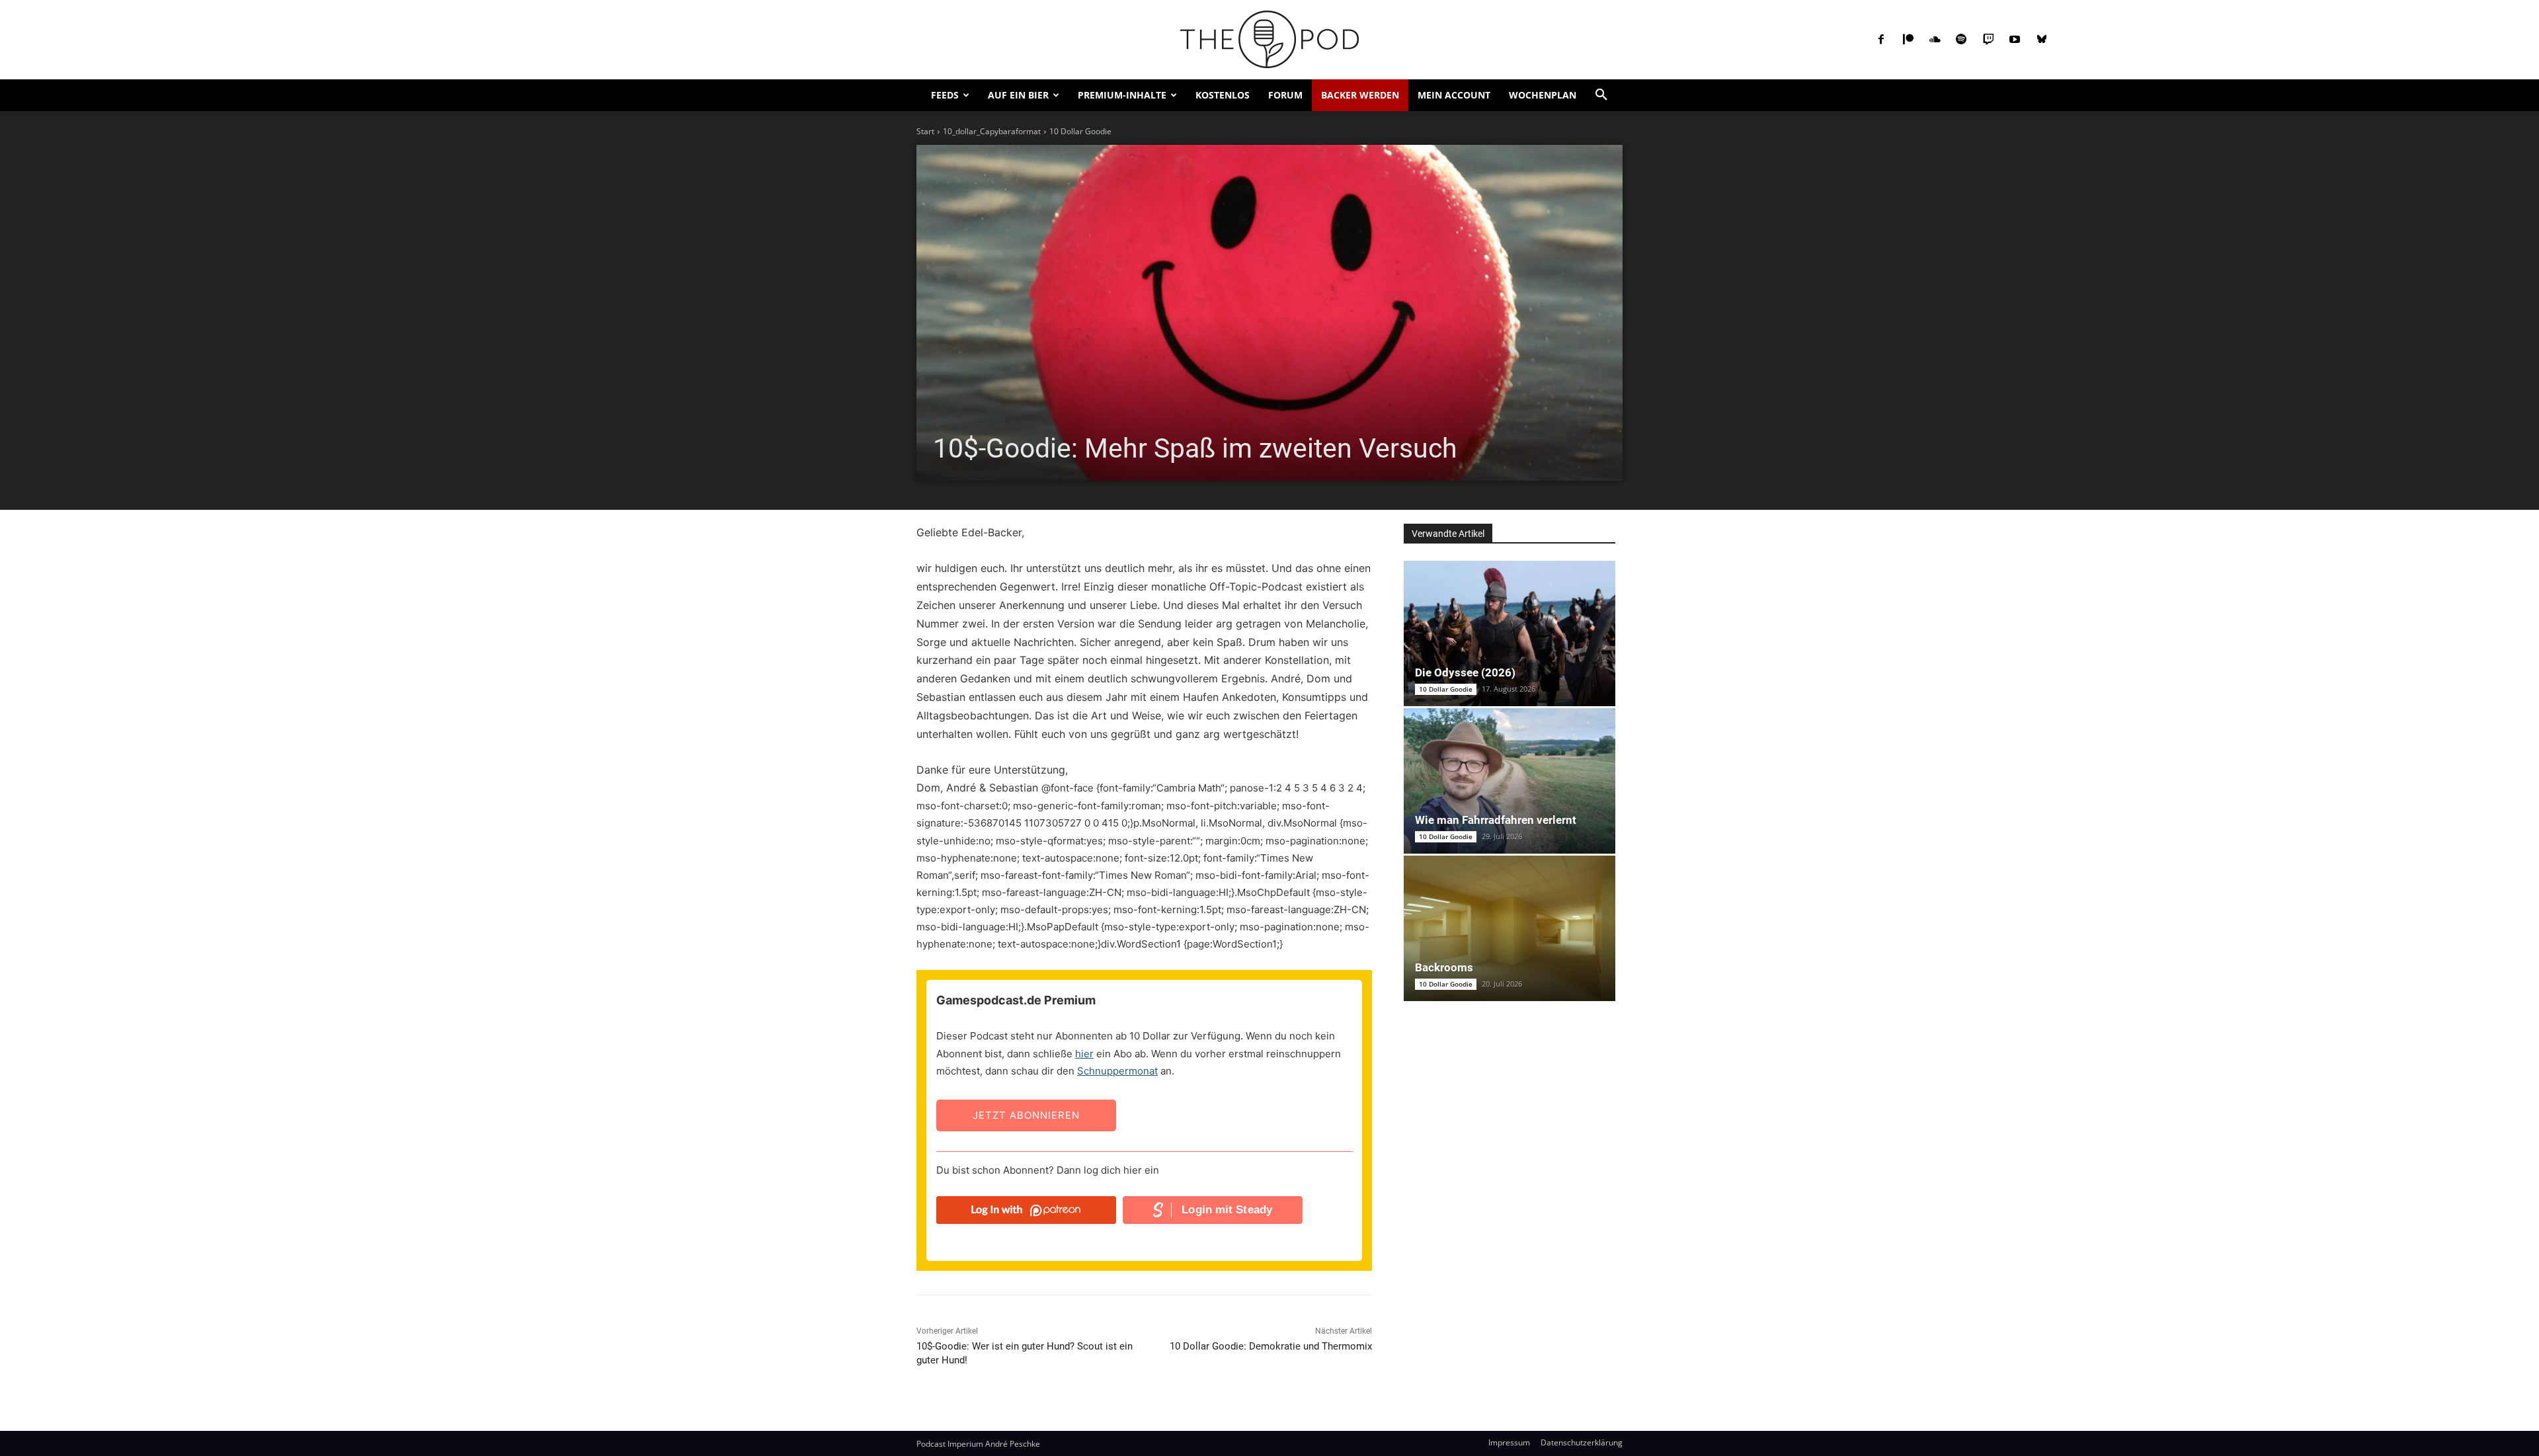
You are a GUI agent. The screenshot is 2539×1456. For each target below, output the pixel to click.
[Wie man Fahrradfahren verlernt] (1510, 781)
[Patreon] (1908, 40)
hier (1084, 1054)
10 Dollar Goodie (1080, 131)
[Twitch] (1988, 40)
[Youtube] (2015, 40)
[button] (1601, 95)
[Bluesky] (2041, 40)
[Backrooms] (1510, 928)
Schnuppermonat (1117, 1071)
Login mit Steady (1227, 1210)
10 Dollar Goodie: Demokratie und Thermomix (1271, 1346)
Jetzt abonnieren (1026, 1115)
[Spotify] (1961, 40)
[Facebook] (1881, 40)
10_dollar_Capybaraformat (992, 131)
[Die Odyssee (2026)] (1510, 633)
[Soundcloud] (1935, 40)
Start (925, 131)
